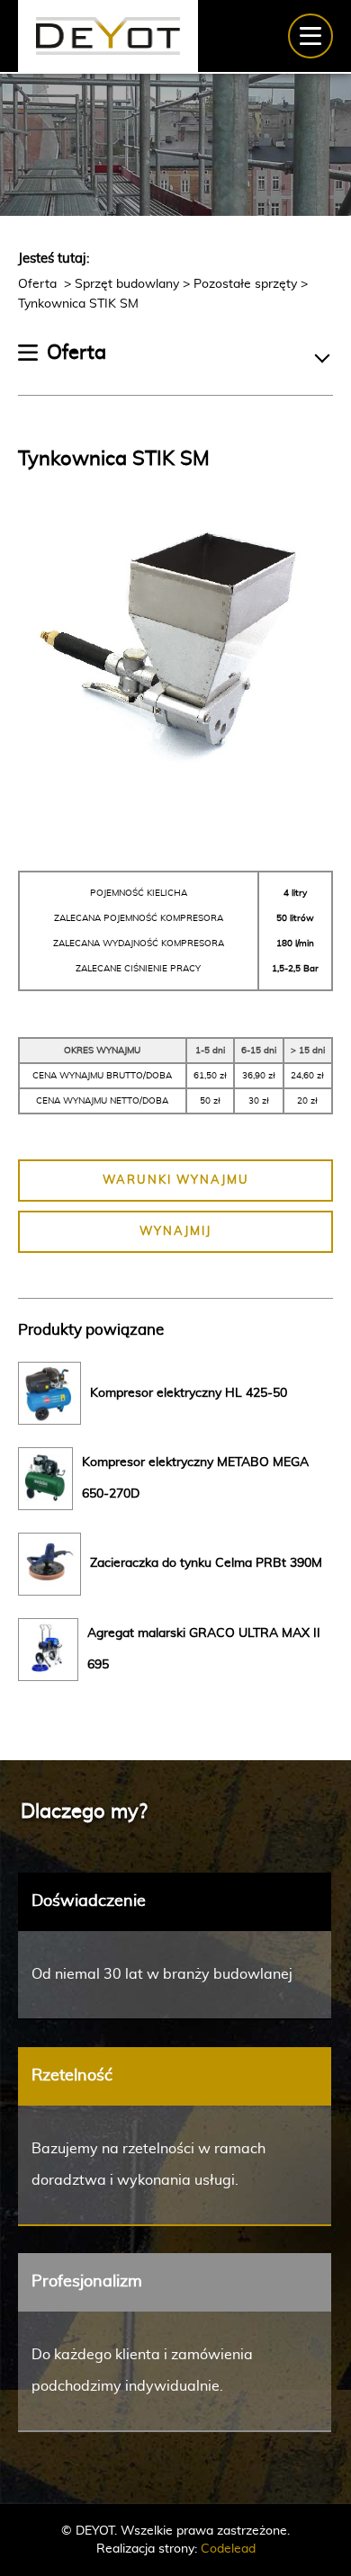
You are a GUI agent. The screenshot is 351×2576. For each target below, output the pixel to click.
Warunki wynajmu (176, 1181)
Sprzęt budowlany (127, 284)
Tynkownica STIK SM (78, 304)
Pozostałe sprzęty (245, 284)
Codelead (228, 2549)
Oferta (39, 284)
